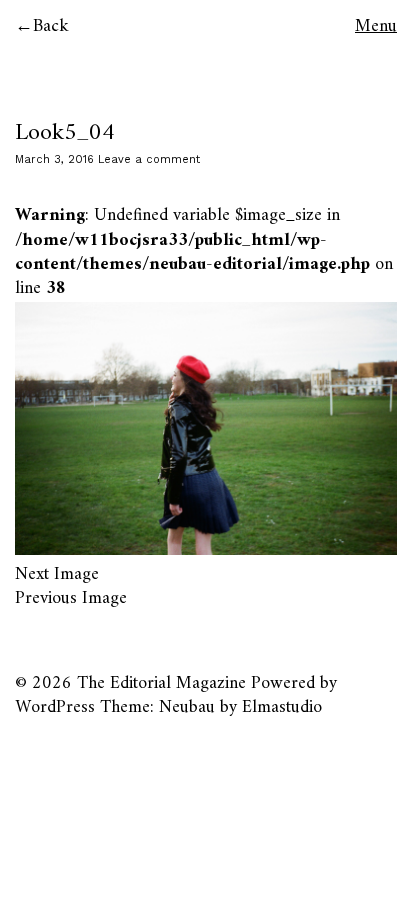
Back (51, 26)
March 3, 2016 (54, 159)
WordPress (55, 707)
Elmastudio (282, 707)
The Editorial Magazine (161, 683)
